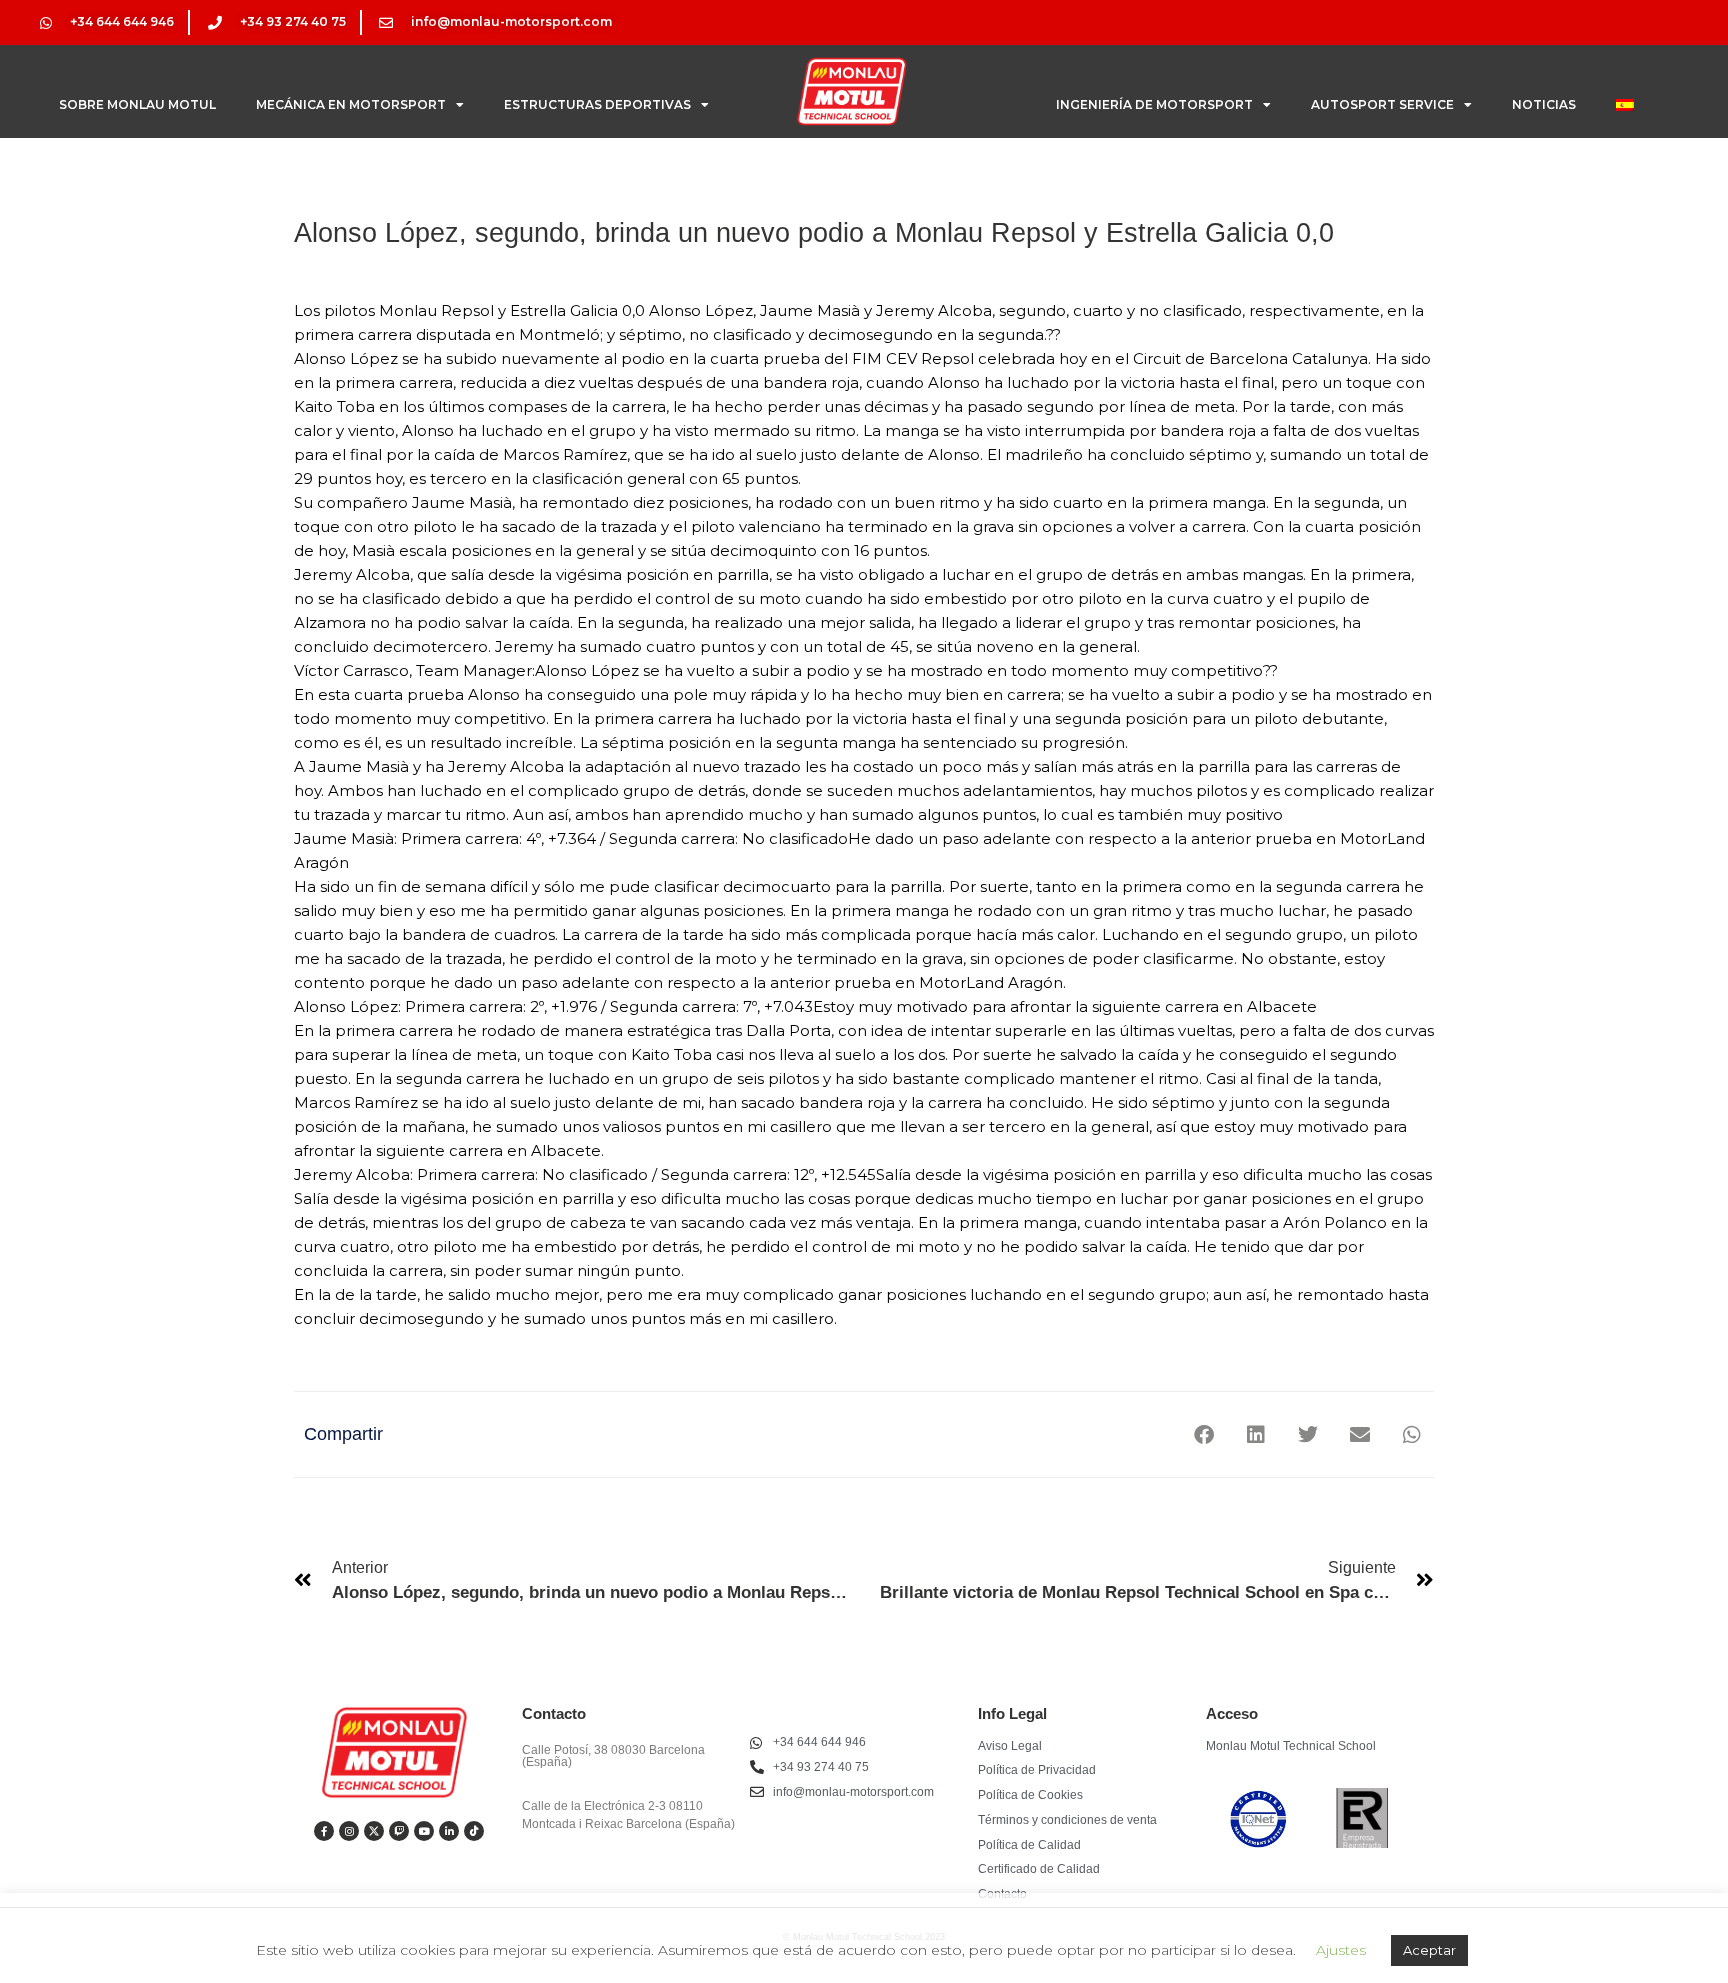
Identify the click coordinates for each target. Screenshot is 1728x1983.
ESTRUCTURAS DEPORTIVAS (597, 104)
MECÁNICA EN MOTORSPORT (351, 104)
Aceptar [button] (1429, 1950)
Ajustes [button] (1341, 1950)
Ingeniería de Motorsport (1154, 104)
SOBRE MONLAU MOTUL (137, 104)
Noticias (1544, 104)
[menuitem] (1625, 105)
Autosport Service (1382, 104)
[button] (1203, 1434)
